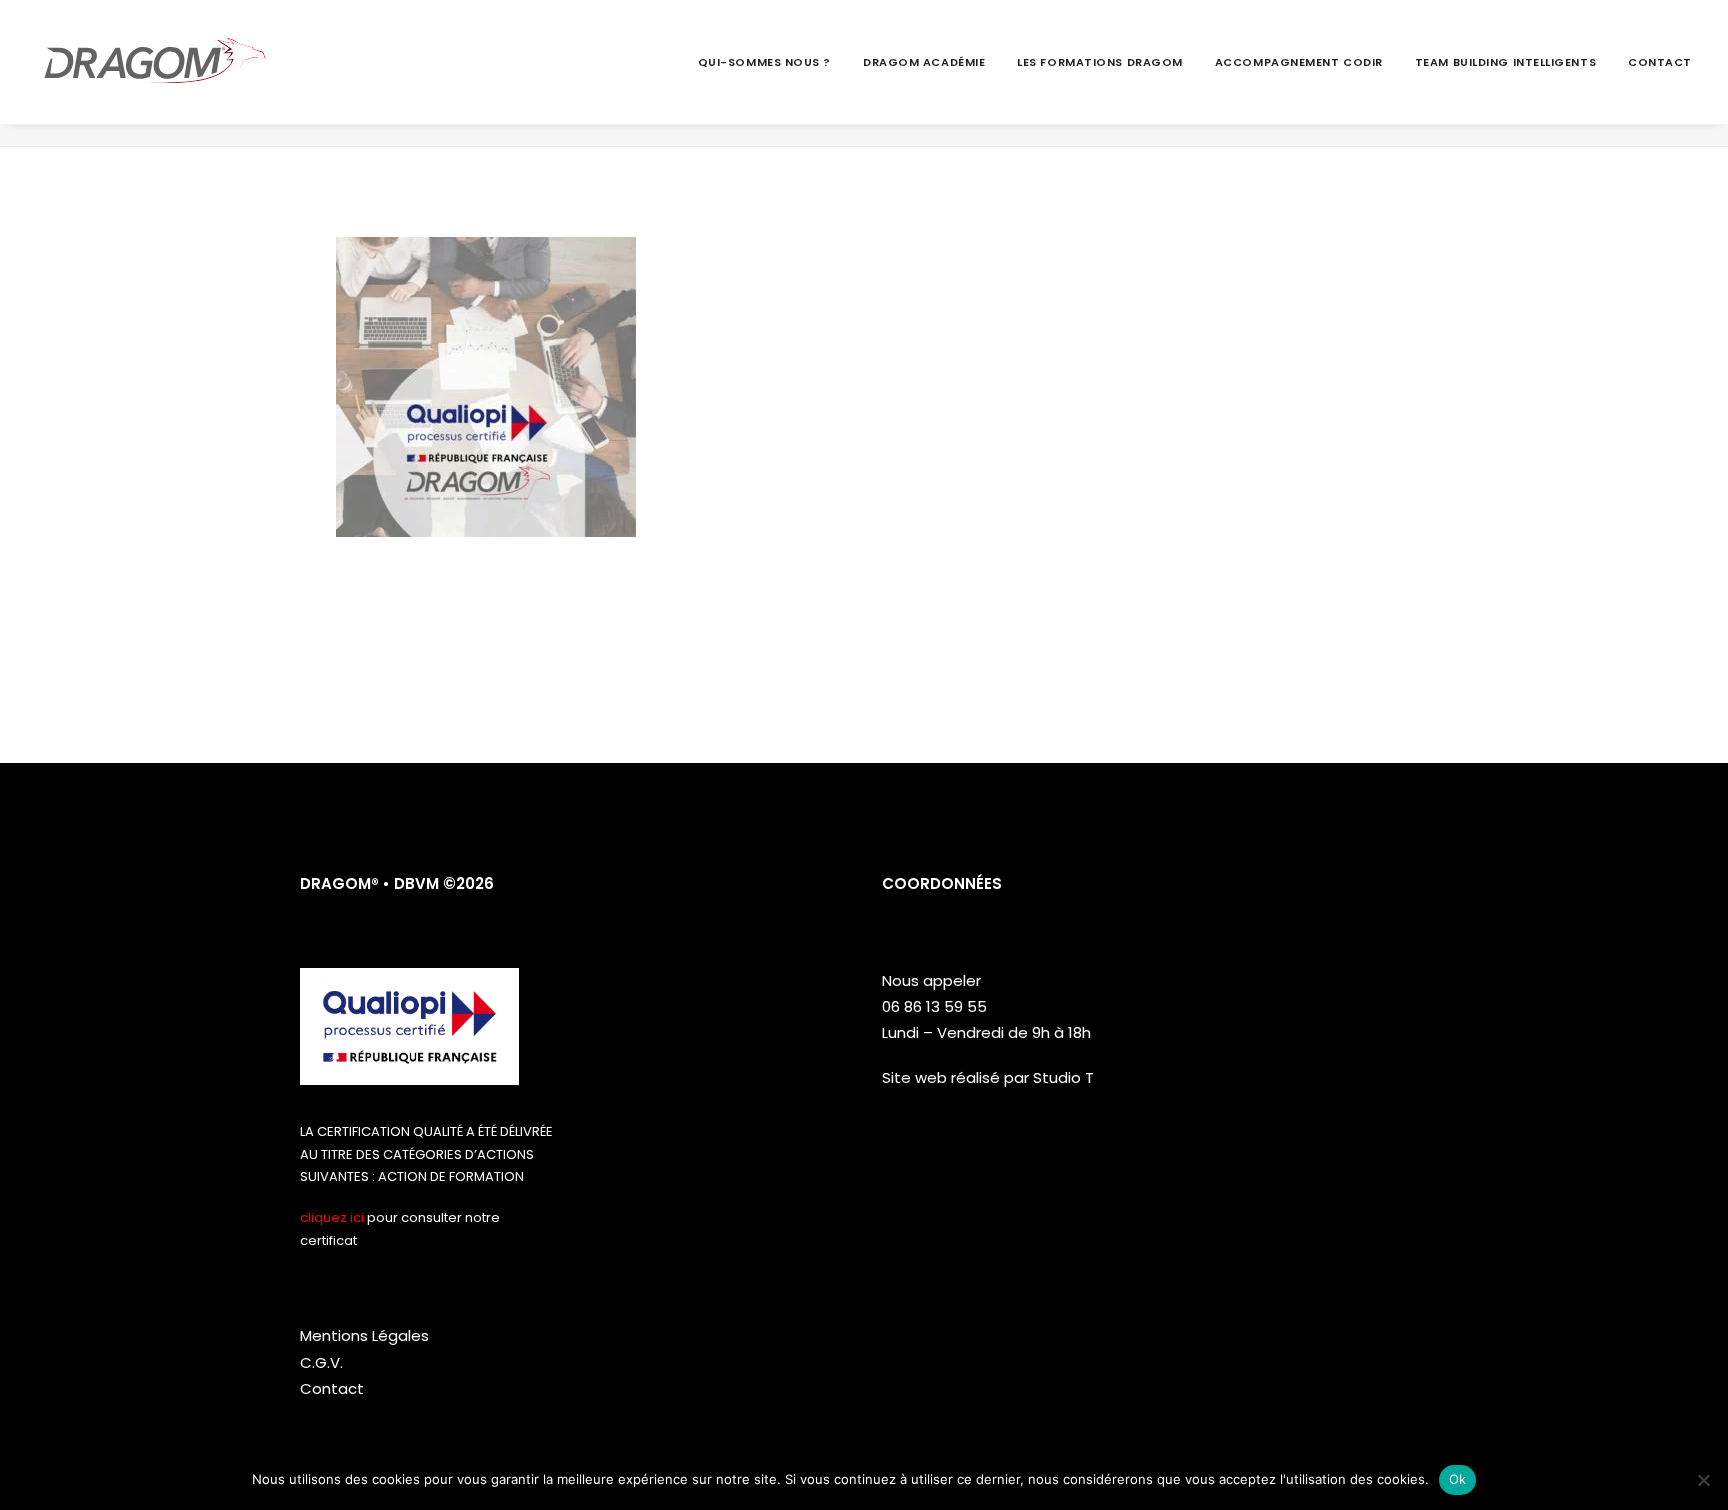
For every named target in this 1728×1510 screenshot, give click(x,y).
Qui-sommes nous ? (764, 62)
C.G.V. (321, 1362)
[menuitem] (771, 62)
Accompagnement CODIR (1299, 62)
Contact (1660, 62)
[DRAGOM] (155, 62)
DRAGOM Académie (924, 62)
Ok (1458, 1479)
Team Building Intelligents (1505, 62)
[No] (1703, 1480)
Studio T (1063, 1077)
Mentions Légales (364, 1335)
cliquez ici (332, 1217)
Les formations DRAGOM (1100, 62)
